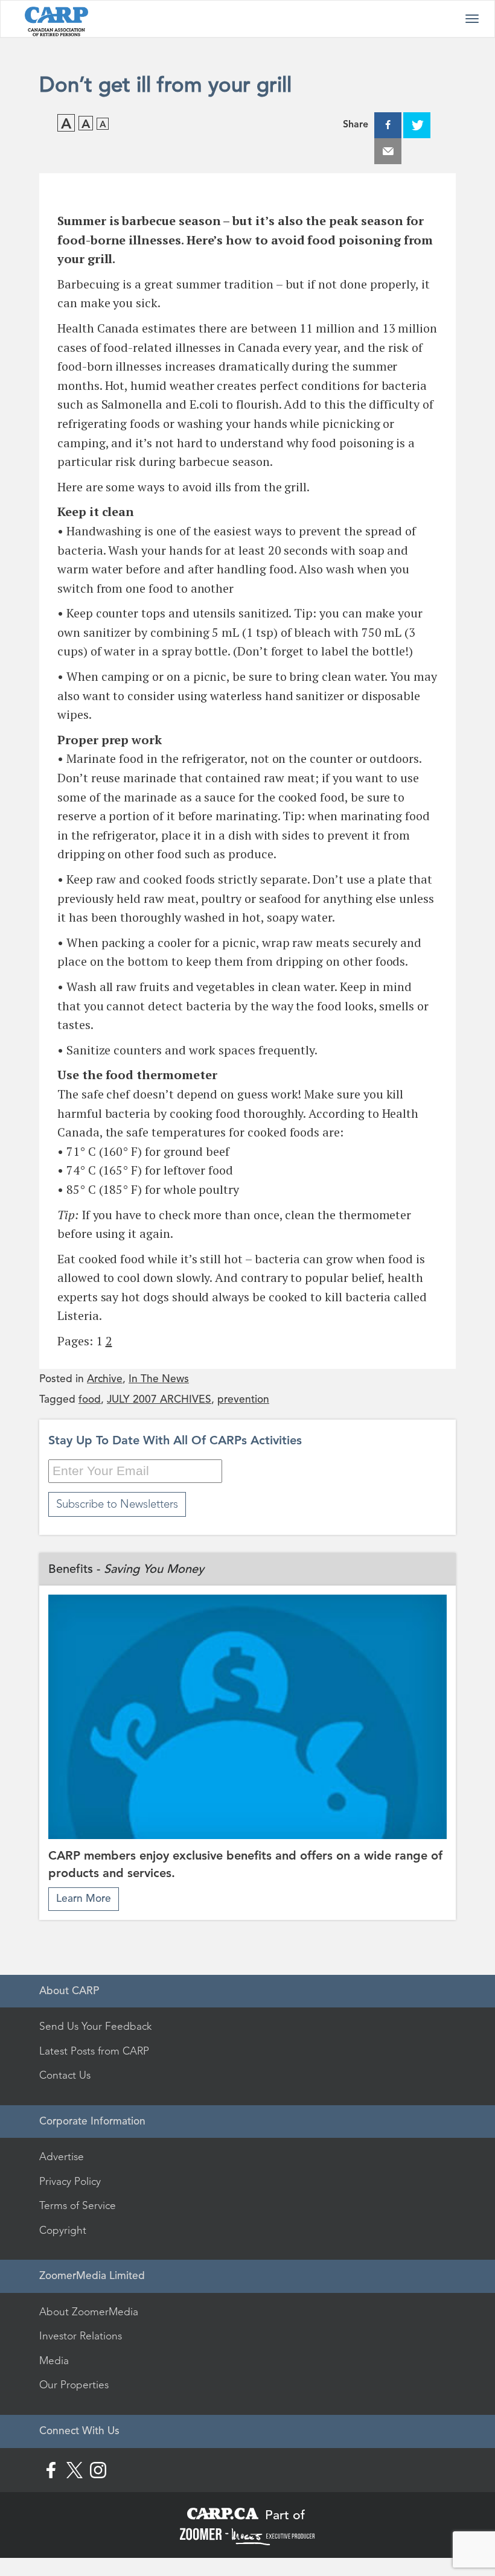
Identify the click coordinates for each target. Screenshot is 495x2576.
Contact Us (65, 2075)
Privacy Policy (70, 2181)
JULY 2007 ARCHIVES (159, 1399)
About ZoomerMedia (89, 2312)
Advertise (62, 2157)
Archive (105, 1379)
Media (54, 2361)
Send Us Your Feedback (95, 2026)
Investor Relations (81, 2336)
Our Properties (74, 2385)
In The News (159, 1379)
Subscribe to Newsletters (117, 1504)
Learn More (84, 1899)
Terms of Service (78, 2205)
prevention (243, 1399)
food (90, 1399)
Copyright (63, 2230)
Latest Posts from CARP (94, 2051)
